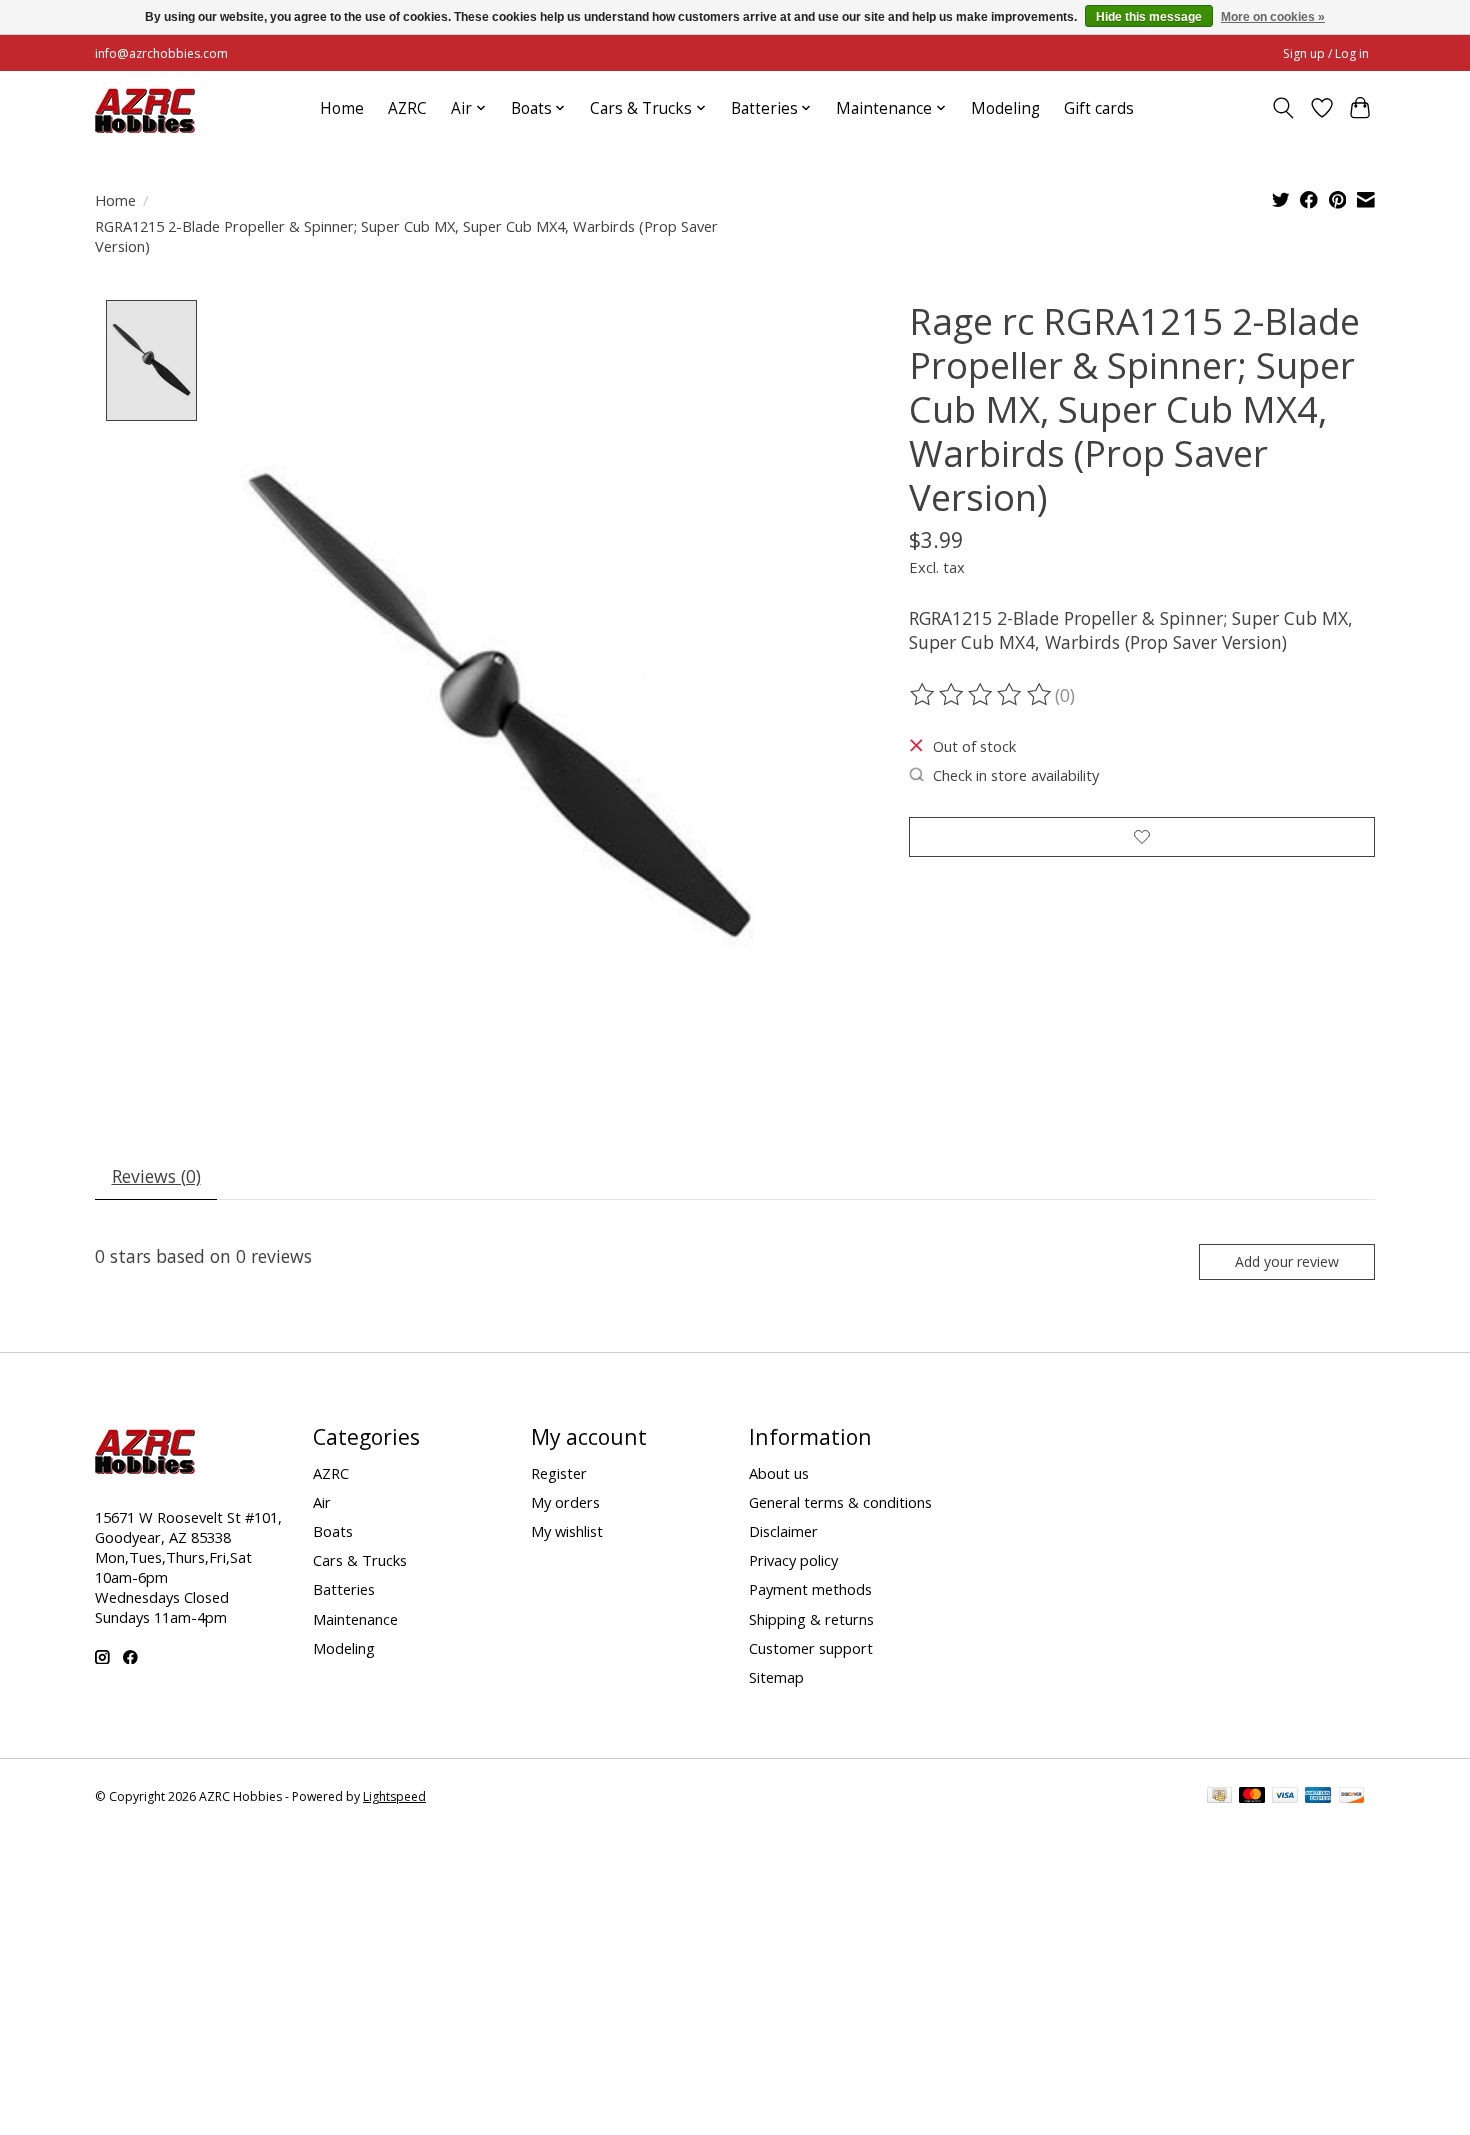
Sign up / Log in (1326, 53)
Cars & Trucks (360, 1560)
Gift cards (1099, 108)
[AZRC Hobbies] (145, 108)
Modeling (1005, 108)
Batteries (344, 1589)
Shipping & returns (811, 1619)
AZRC (407, 108)
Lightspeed (394, 1796)
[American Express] (1318, 1797)
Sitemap (776, 1677)
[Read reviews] (982, 695)
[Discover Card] (1352, 1797)
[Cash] (1219, 1797)
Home (342, 108)
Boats (333, 1531)
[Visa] (1285, 1797)
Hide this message (1149, 17)
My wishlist (567, 1531)
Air (322, 1502)
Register (559, 1473)
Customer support (811, 1648)
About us (779, 1473)
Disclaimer (783, 1531)
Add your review (1287, 1261)
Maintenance (355, 1619)
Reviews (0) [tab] (156, 1176)
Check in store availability (1016, 775)
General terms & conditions (840, 1502)
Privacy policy (793, 1560)
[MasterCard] (1252, 1797)
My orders (565, 1502)
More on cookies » (1273, 17)
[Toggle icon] (1283, 108)
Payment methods (810, 1589)
